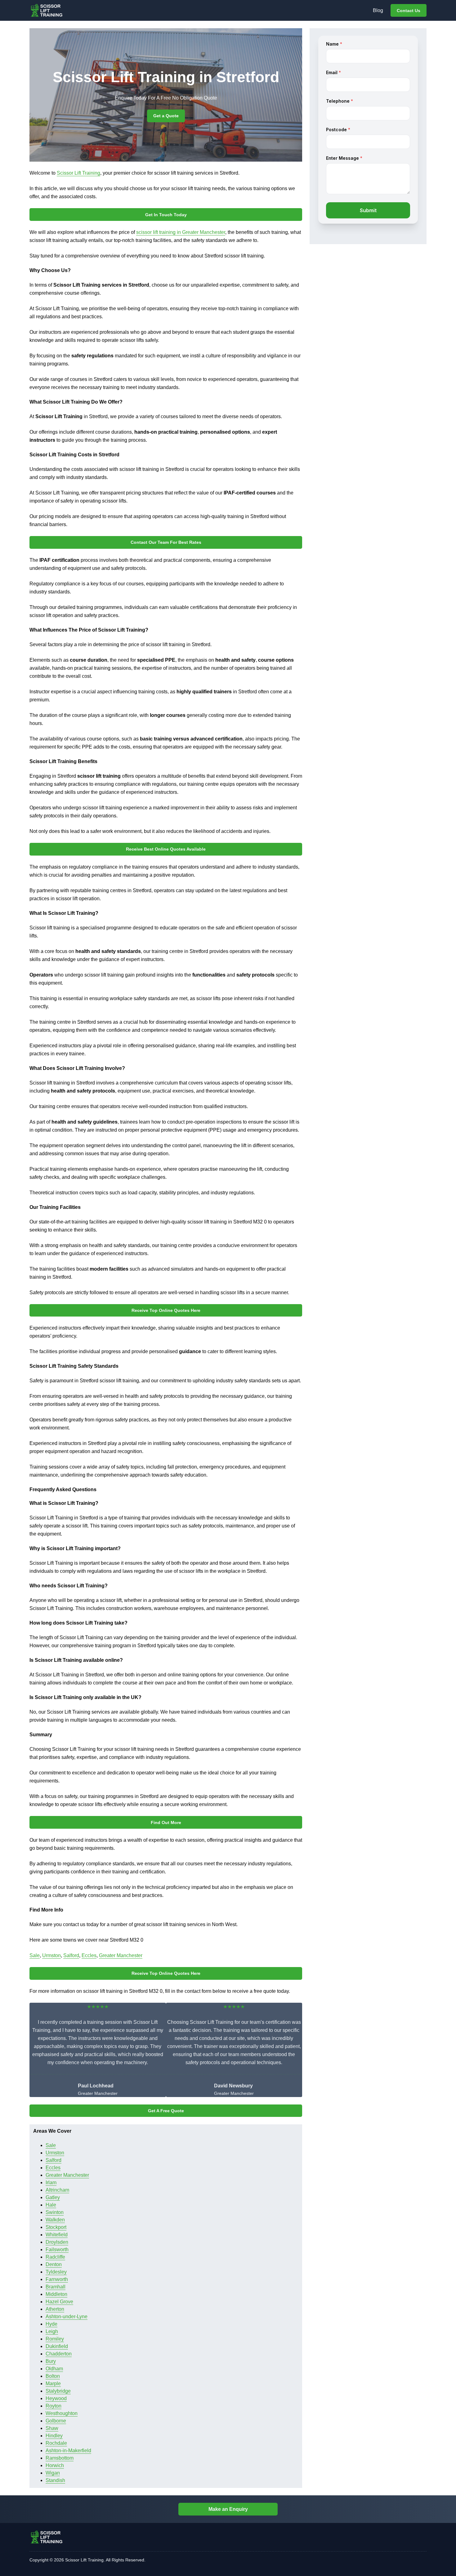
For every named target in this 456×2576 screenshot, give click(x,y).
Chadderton (59, 2354)
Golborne (56, 2421)
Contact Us (409, 11)
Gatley (53, 2197)
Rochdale (56, 2443)
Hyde (51, 2324)
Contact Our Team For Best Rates (166, 542)
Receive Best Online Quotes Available (166, 849)
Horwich (55, 2465)
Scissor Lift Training (78, 173)
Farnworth (57, 2279)
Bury (51, 2361)
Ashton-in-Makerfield (68, 2451)
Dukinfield (57, 2346)
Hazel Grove (59, 2302)
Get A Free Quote (166, 2111)
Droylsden (57, 2242)
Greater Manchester (121, 1955)
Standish (55, 2480)
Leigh (52, 2331)
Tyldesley (56, 2272)
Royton (54, 2406)
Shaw (52, 2428)
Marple (53, 2384)
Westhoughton (62, 2413)
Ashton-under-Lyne (67, 2317)
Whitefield (57, 2235)
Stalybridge (58, 2391)
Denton (54, 2264)
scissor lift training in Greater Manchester (181, 232)
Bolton (53, 2376)
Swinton (55, 2212)
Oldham (54, 2369)
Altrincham (57, 2190)
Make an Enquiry (228, 2509)
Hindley (54, 2436)
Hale (51, 2205)
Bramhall (56, 2287)
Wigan (53, 2473)
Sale (35, 1955)
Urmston (51, 1955)
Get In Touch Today (166, 215)
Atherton (55, 2309)
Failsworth (57, 2250)
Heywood (56, 2398)
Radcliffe (55, 2257)
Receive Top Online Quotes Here (166, 1310)
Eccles (89, 1955)
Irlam (51, 2182)
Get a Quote (166, 116)
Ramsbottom (60, 2458)
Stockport (56, 2227)
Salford (71, 1955)
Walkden (55, 2220)
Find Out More (166, 1822)
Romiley (55, 2339)
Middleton (56, 2294)
